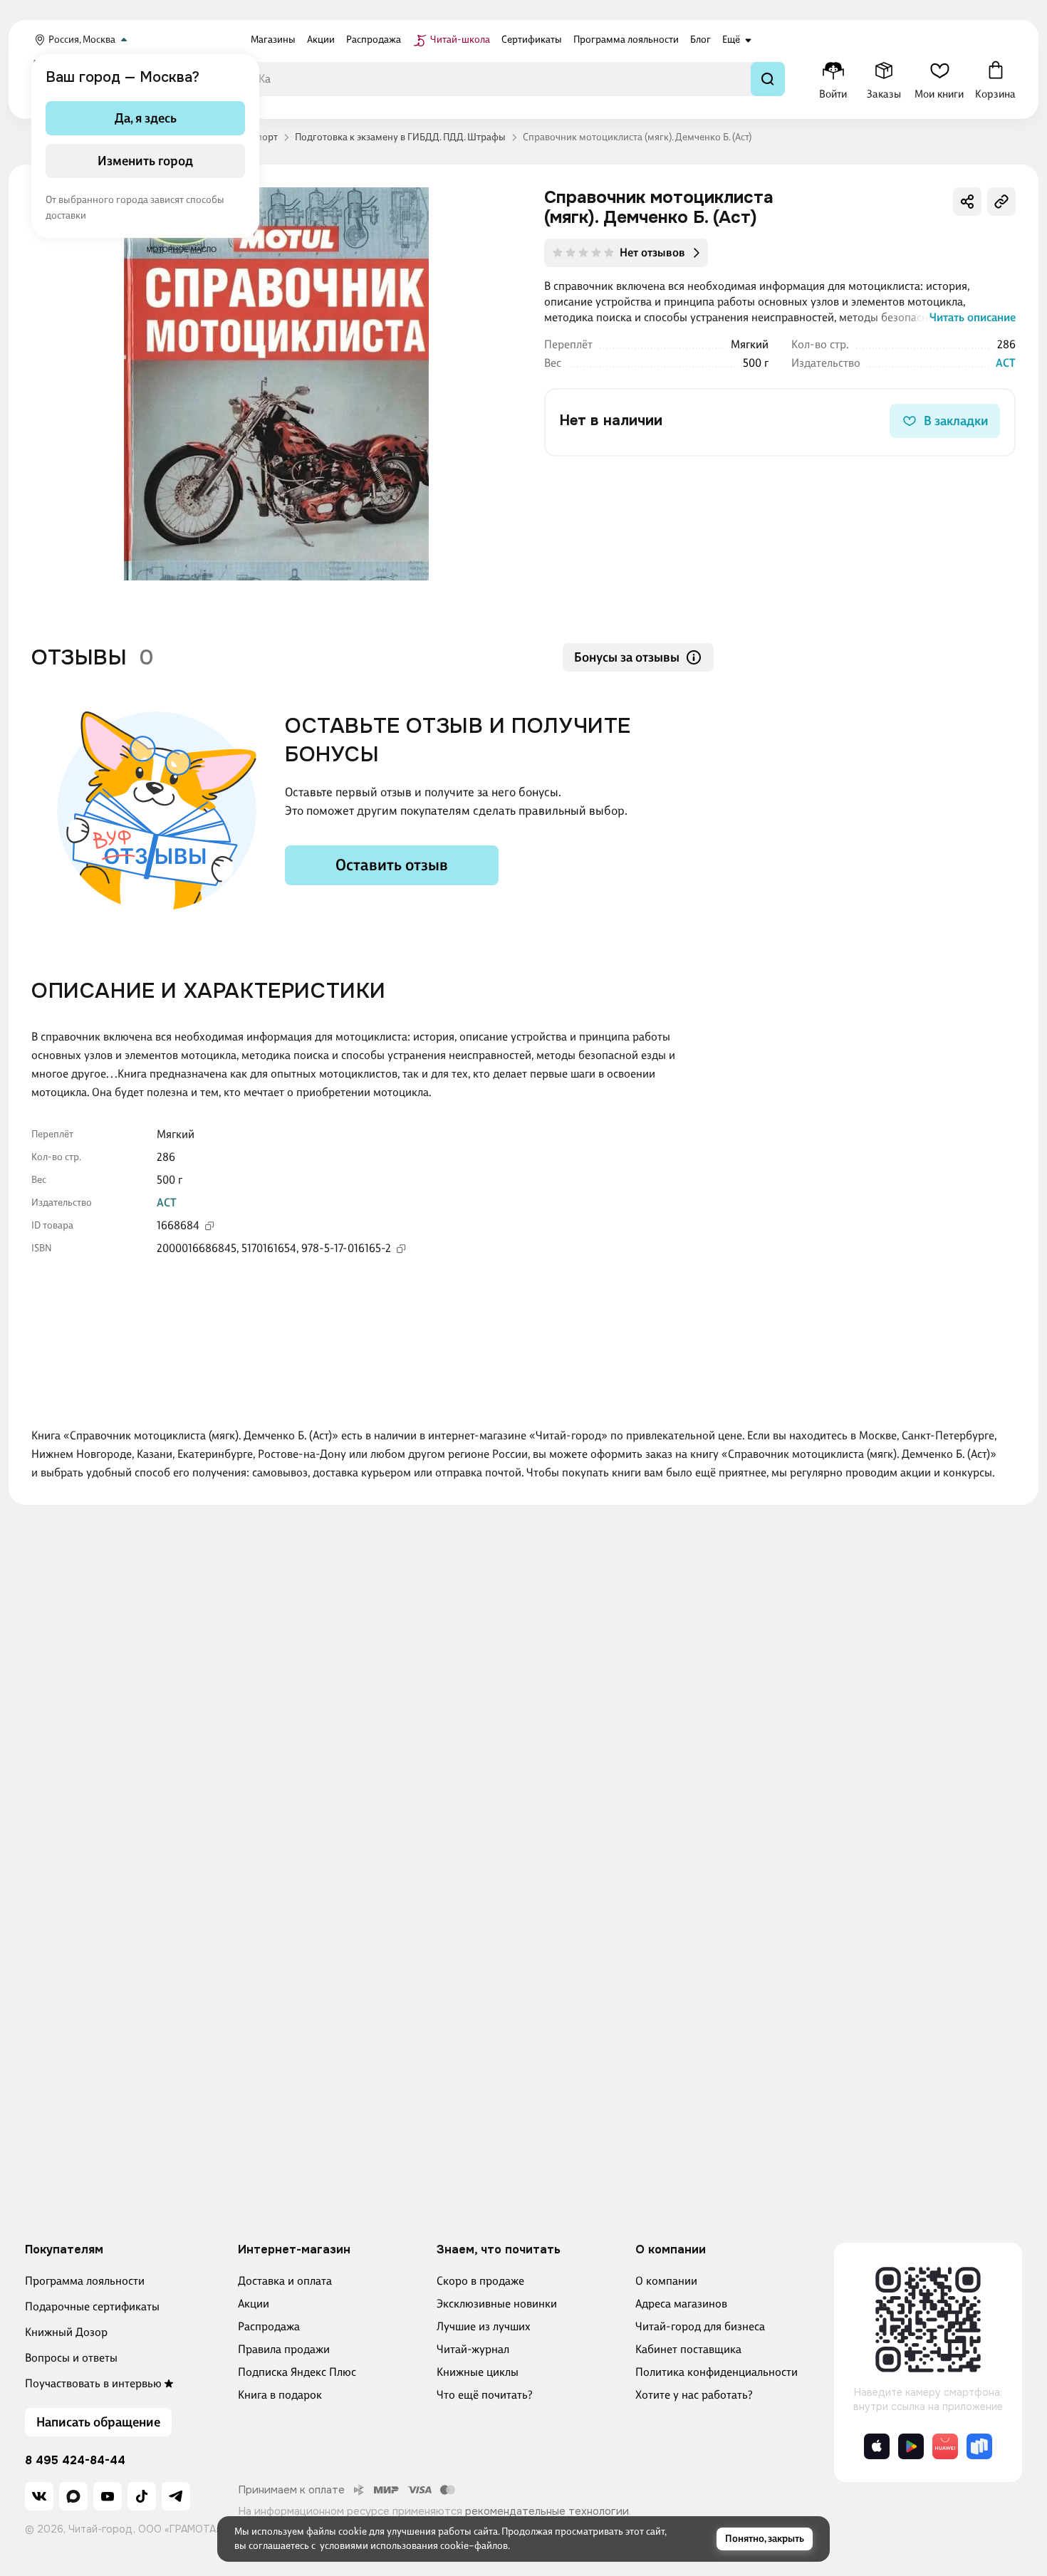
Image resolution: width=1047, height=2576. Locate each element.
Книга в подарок (280, 2395)
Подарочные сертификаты (92, 2306)
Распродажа (269, 2326)
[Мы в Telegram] (176, 2496)
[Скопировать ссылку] (1001, 202)
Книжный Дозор (66, 2332)
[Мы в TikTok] (142, 2496)
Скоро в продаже (480, 2281)
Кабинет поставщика (688, 2349)
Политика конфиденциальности (717, 2372)
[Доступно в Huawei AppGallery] (945, 2446)
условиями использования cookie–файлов (414, 2546)
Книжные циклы (478, 2372)
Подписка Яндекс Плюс (297, 2372)
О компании (666, 2281)
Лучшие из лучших (484, 2326)
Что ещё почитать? (485, 2395)
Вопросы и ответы (71, 2358)
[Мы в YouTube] (108, 2496)
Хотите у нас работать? (694, 2395)
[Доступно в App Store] (877, 2446)
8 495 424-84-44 (75, 2461)
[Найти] (768, 79)
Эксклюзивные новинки (497, 2304)
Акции (254, 2304)
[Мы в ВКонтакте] (39, 2496)
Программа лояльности (85, 2281)
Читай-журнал (473, 2349)
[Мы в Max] (73, 2496)
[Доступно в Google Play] (911, 2446)
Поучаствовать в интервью (93, 2383)
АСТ (1006, 363)
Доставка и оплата (285, 2281)
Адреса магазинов (681, 2304)
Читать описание (973, 317)
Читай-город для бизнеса (700, 2326)
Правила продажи (284, 2349)
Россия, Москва (82, 40)
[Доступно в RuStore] (979, 2446)
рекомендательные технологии (547, 2511)
